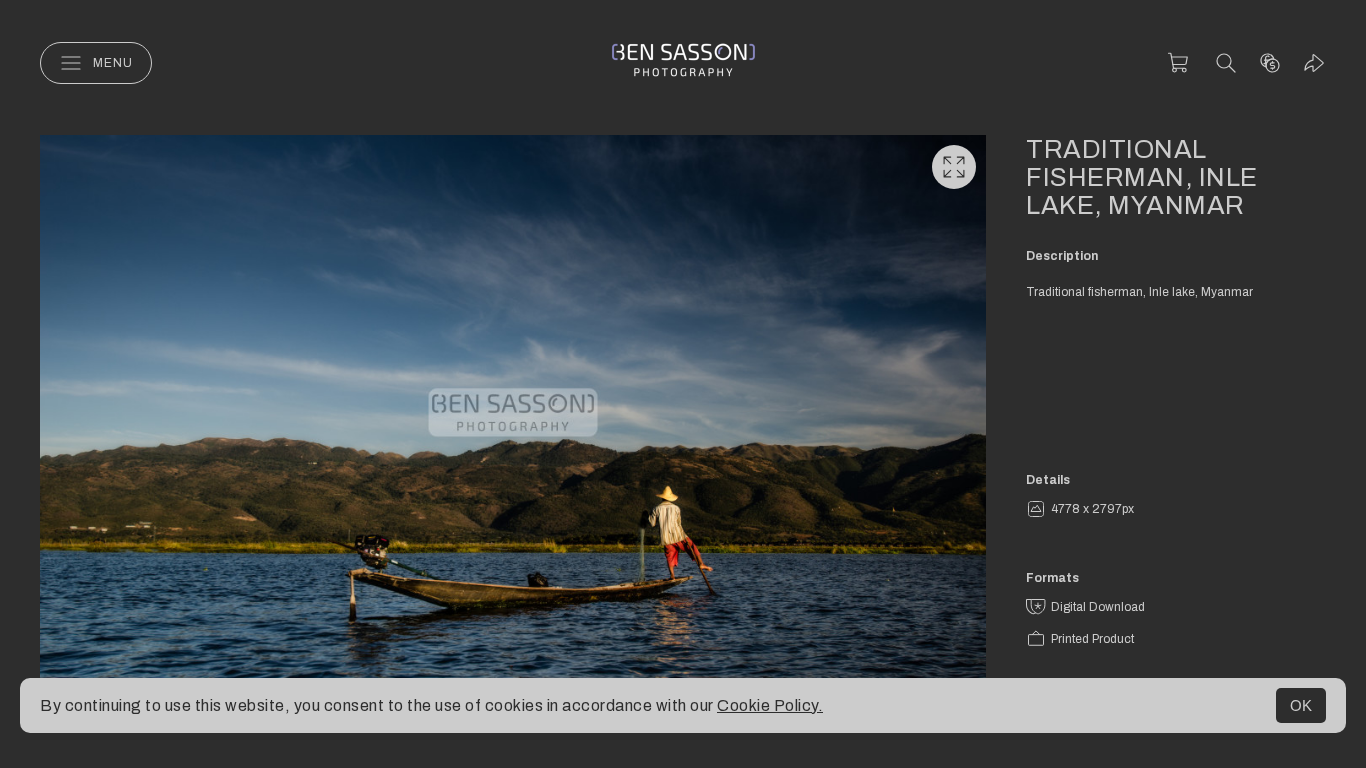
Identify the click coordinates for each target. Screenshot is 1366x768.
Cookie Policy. (770, 705)
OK (1301, 705)
